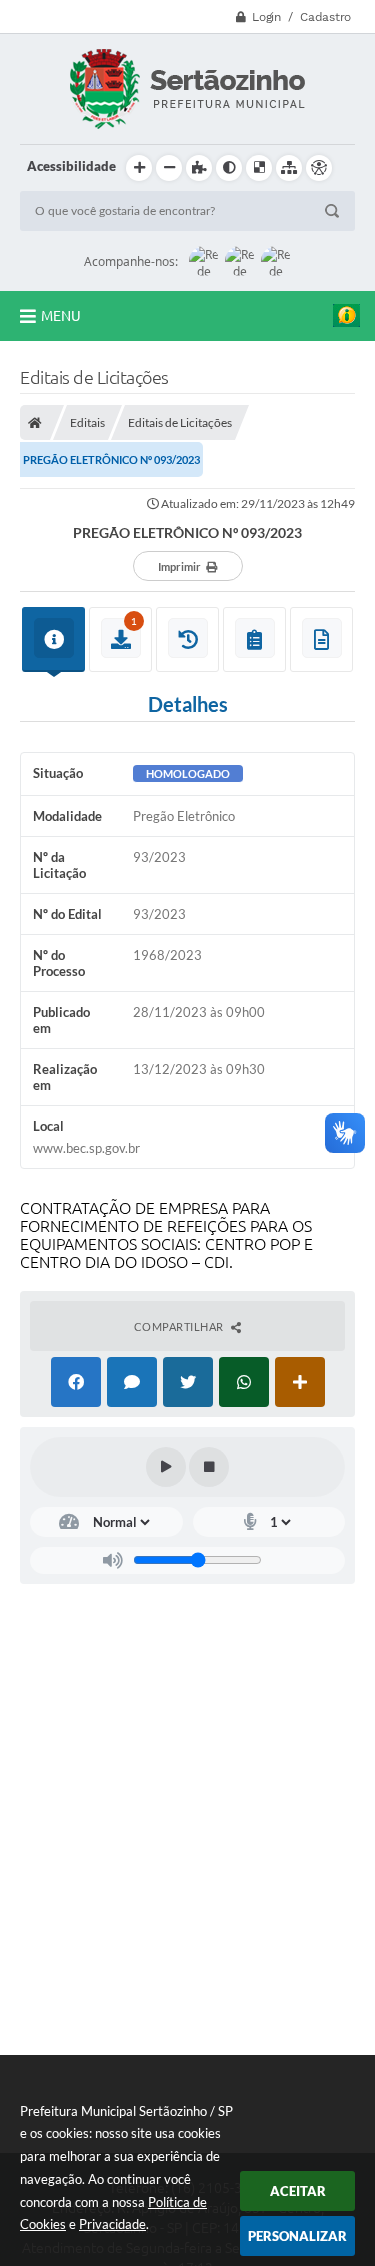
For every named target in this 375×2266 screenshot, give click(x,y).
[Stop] (209, 1467)
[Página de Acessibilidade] (319, 168)
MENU (61, 316)
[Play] (166, 1467)
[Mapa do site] (289, 168)
